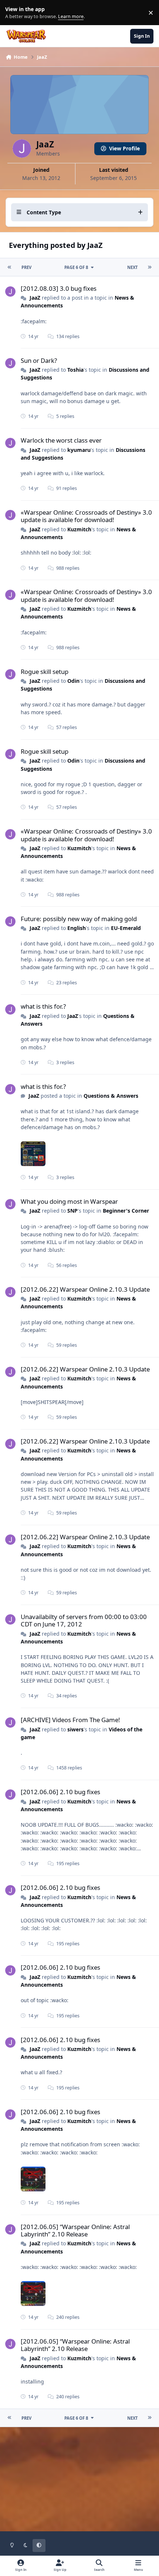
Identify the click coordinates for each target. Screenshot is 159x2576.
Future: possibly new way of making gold (79, 919)
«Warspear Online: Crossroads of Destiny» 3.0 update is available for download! (86, 516)
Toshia (75, 370)
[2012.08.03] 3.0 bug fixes (59, 288)
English (77, 928)
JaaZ (35, 298)
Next (132, 267)
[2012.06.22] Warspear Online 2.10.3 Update (85, 1289)
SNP (72, 1211)
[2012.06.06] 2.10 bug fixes (60, 1792)
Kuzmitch (79, 529)
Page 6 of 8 (76, 267)
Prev (26, 267)
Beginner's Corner (126, 1211)
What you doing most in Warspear (69, 1201)
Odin (73, 681)
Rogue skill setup (45, 672)
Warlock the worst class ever (61, 440)
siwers (75, 1729)
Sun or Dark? (39, 360)
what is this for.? (43, 1006)
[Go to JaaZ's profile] (10, 292)
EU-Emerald (126, 928)
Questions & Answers (111, 1096)
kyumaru (79, 450)
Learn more (14, 13)
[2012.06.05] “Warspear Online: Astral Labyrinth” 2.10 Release (75, 2230)
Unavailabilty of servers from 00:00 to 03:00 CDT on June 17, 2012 (84, 1620)
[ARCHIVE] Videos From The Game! (70, 1720)
